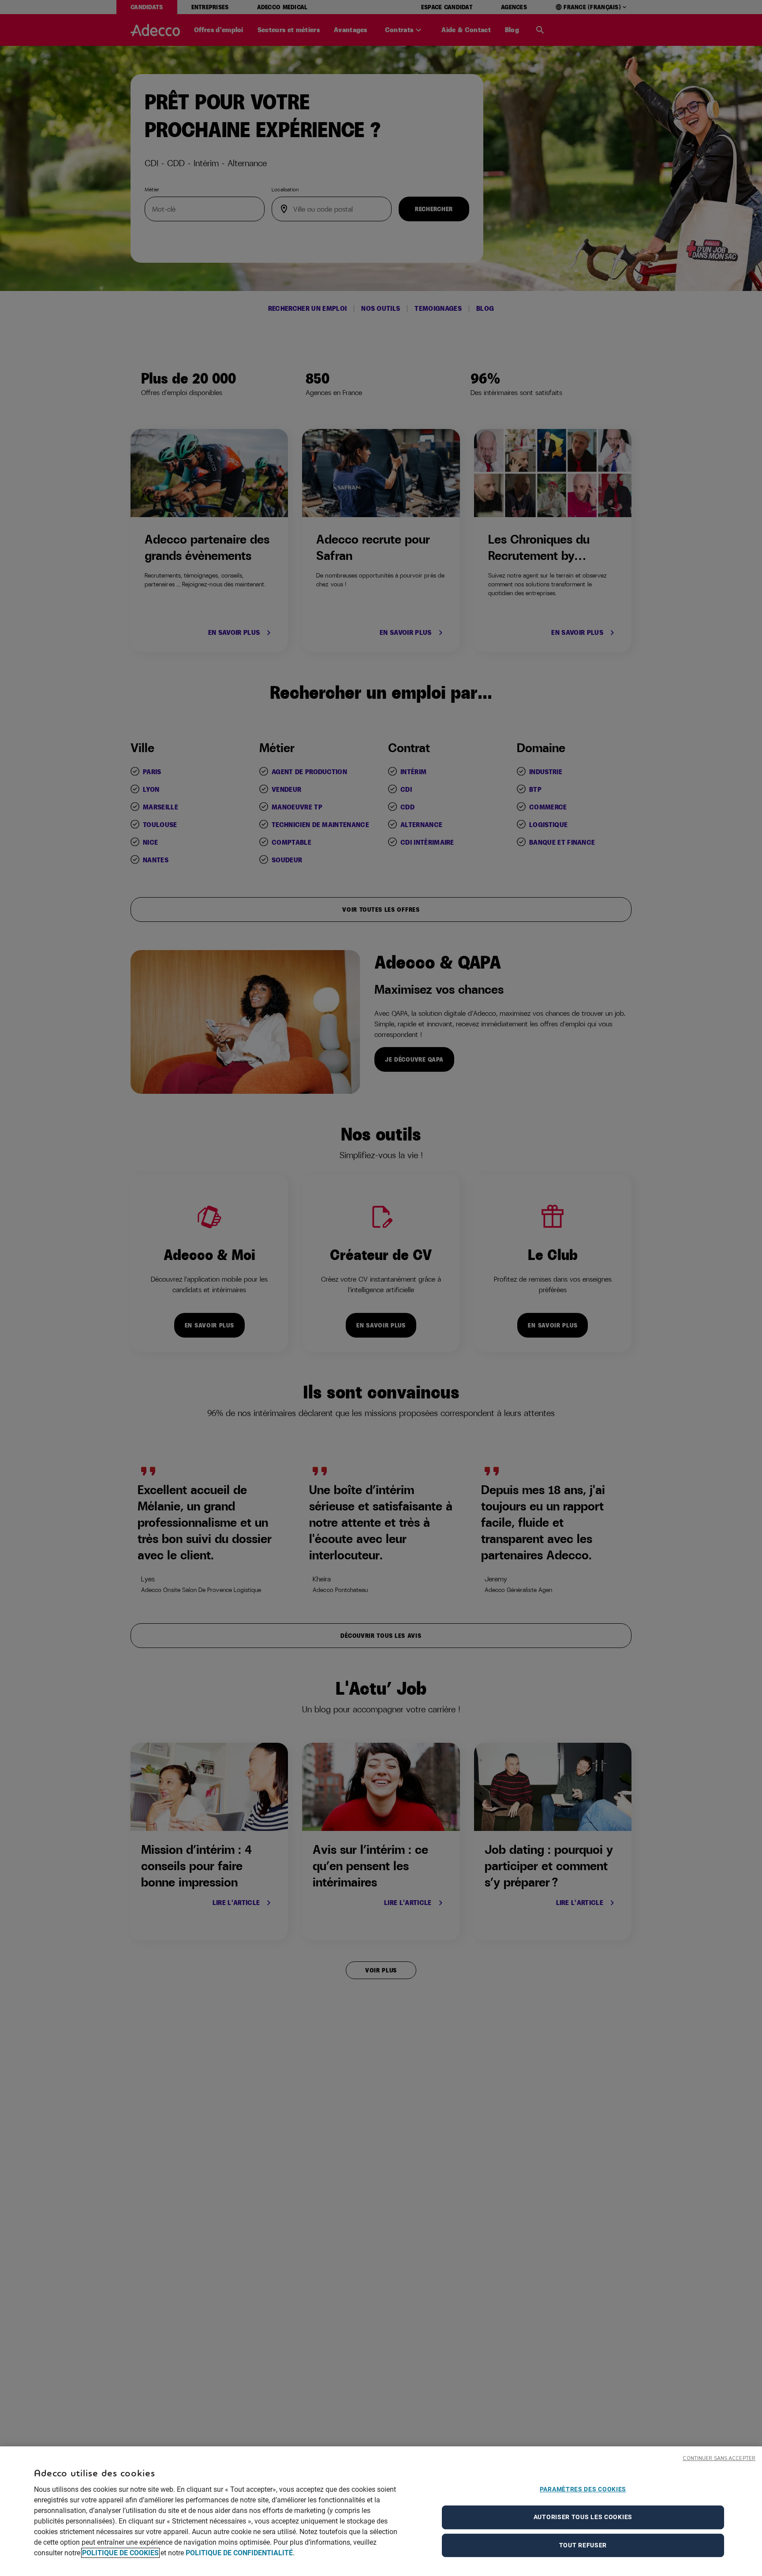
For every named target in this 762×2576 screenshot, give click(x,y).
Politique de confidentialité (239, 2553)
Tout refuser (583, 2545)
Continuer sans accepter (719, 2459)
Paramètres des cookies (583, 2489)
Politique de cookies (120, 2553)
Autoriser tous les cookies (583, 2517)
